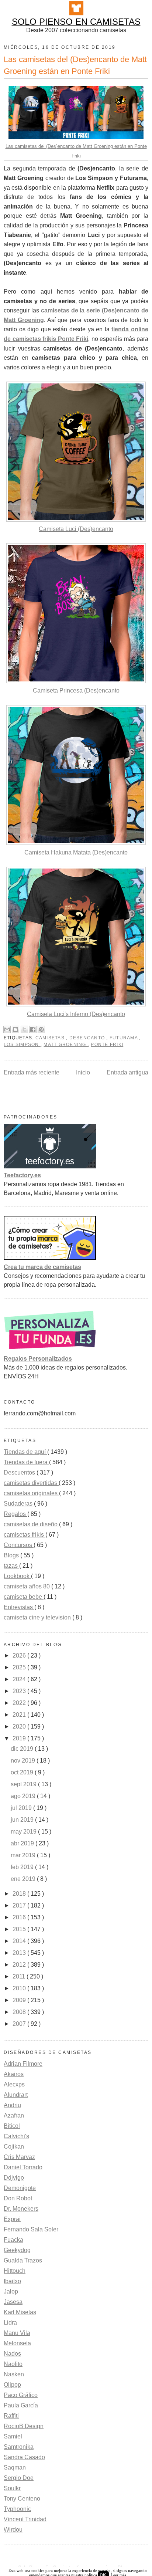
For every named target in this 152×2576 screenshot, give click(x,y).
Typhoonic (17, 2509)
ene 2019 (24, 1879)
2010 (20, 1988)
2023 (20, 1691)
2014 (20, 1941)
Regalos (15, 1514)
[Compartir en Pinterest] (41, 1029)
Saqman (15, 2467)
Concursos (19, 1545)
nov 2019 (24, 1761)
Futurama (124, 1038)
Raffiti (11, 2416)
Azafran (14, 2115)
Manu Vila (17, 2333)
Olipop (12, 2385)
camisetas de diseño (31, 1524)
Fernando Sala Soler (31, 2229)
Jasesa (13, 2302)
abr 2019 (23, 1843)
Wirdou (13, 2530)
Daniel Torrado (23, 2167)
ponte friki (107, 1045)
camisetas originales (31, 1493)
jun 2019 (23, 1820)
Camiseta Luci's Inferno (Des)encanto (76, 1014)
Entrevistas (19, 1607)
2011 (20, 1976)
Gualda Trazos (23, 2260)
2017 (20, 1905)
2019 (20, 1738)
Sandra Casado (24, 2457)
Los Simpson (22, 1045)
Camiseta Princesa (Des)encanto (76, 690)
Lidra (10, 2323)
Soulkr (12, 2488)
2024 (20, 1679)
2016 (20, 1917)
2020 (20, 1727)
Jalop (11, 2291)
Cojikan (14, 2147)
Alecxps (14, 2084)
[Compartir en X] (24, 1029)
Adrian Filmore (23, 2064)
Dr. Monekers (21, 2209)
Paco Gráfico (21, 2395)
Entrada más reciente (32, 1072)
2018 (20, 1894)
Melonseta (17, 2343)
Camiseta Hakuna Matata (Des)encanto (76, 852)
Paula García (21, 2405)
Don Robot (18, 2198)
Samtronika (19, 2447)
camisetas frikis (25, 1535)
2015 (20, 1929)
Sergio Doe (19, 2478)
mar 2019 (24, 1855)
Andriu (12, 2105)
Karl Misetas (20, 2312)
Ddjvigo (14, 2178)
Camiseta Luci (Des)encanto (76, 529)
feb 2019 (23, 1867)
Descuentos (20, 1473)
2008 (20, 2012)
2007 (20, 2024)
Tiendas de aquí (25, 1452)
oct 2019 (23, 1772)
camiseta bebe (24, 1597)
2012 (20, 1965)
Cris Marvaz (19, 2157)
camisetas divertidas (31, 1483)
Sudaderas (19, 1504)
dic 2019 (23, 1749)
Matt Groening (65, 1045)
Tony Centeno (22, 2499)
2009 (20, 2000)
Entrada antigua (127, 1072)
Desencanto (88, 1038)
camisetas (51, 1038)
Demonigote (20, 2188)
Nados (12, 2354)
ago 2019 (24, 1796)
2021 (20, 1715)
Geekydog (17, 2250)
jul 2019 (22, 1808)
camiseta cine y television (38, 1617)
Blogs (12, 1555)
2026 (20, 1656)
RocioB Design (24, 2426)
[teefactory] (50, 1166)
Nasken (14, 2374)
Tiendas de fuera (26, 1462)
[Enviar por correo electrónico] (7, 1029)
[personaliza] (50, 1350)
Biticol (12, 2126)
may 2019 (24, 1832)
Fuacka (13, 2240)
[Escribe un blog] (15, 1029)
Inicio (83, 1072)
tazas (11, 1566)
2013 (20, 1953)
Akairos (14, 2074)
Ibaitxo (12, 2281)
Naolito (13, 2364)
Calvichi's (16, 2136)
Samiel (13, 2436)
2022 (20, 1703)
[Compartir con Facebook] (33, 1029)
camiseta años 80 (27, 1586)
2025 (20, 1667)
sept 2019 (24, 1784)
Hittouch (15, 2271)
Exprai (12, 2219)
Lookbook (17, 1576)
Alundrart (16, 2095)
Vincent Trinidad (25, 2519)
